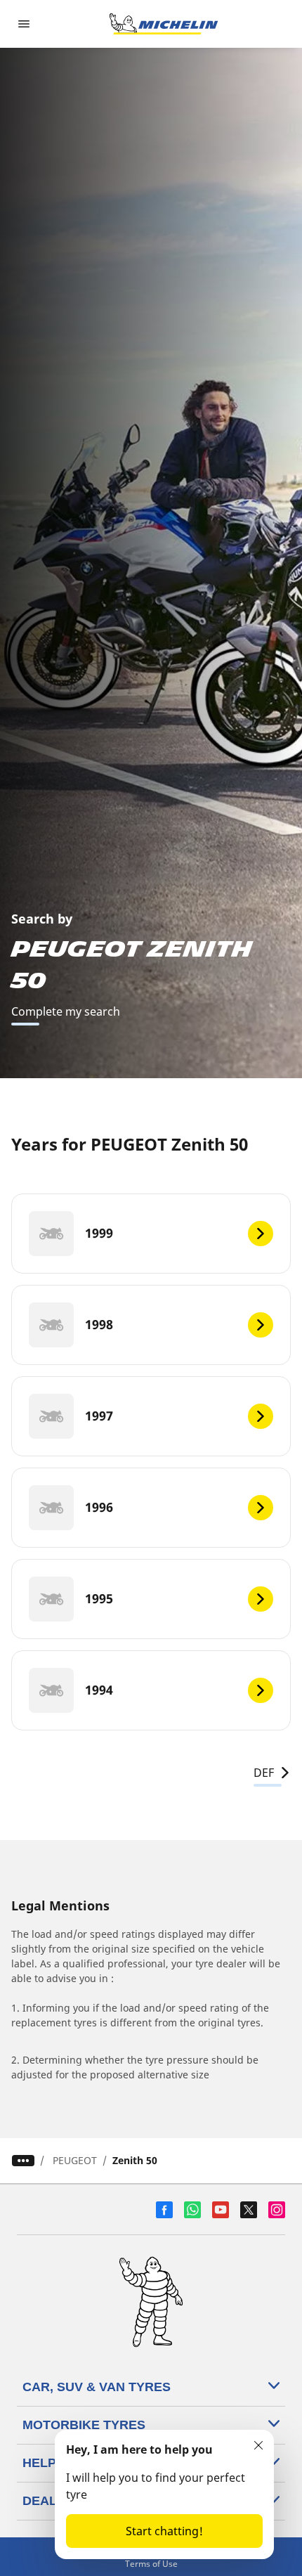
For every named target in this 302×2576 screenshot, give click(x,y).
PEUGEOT (75, 2160)
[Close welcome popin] (258, 2445)
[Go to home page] (164, 24)
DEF (264, 1773)
